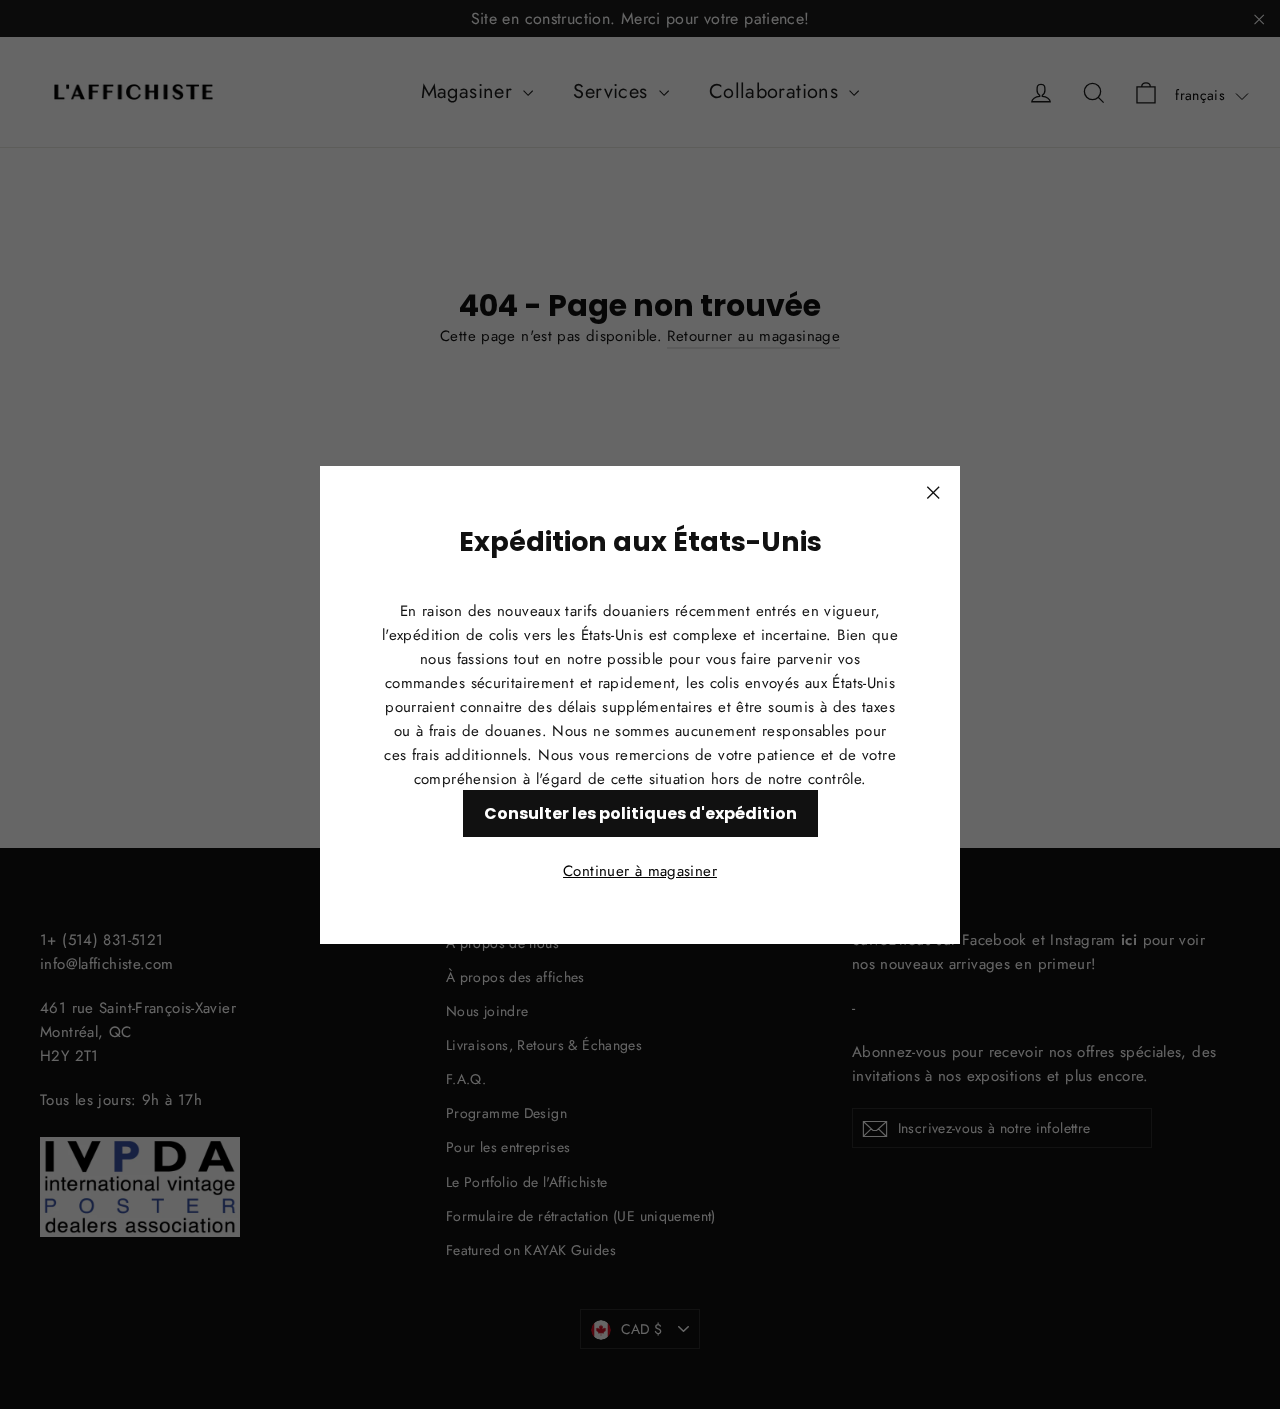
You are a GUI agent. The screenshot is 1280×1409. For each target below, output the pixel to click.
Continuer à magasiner (640, 870)
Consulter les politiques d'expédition (640, 812)
